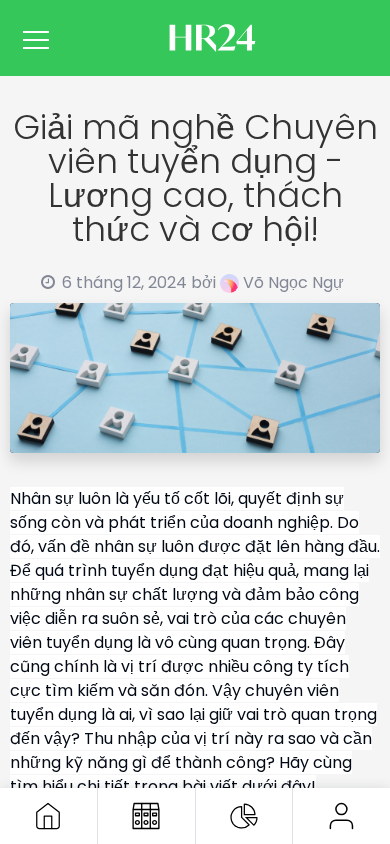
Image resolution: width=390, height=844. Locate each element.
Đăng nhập (341, 816)
